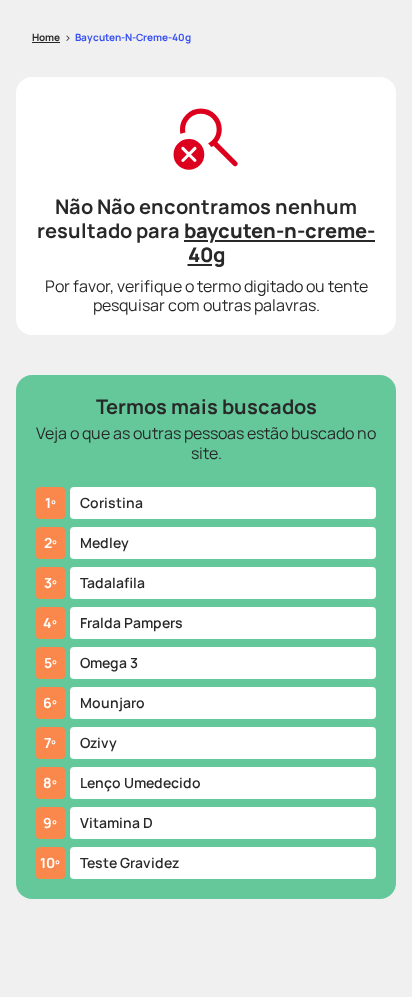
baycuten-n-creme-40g (133, 37)
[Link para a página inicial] (46, 37)
